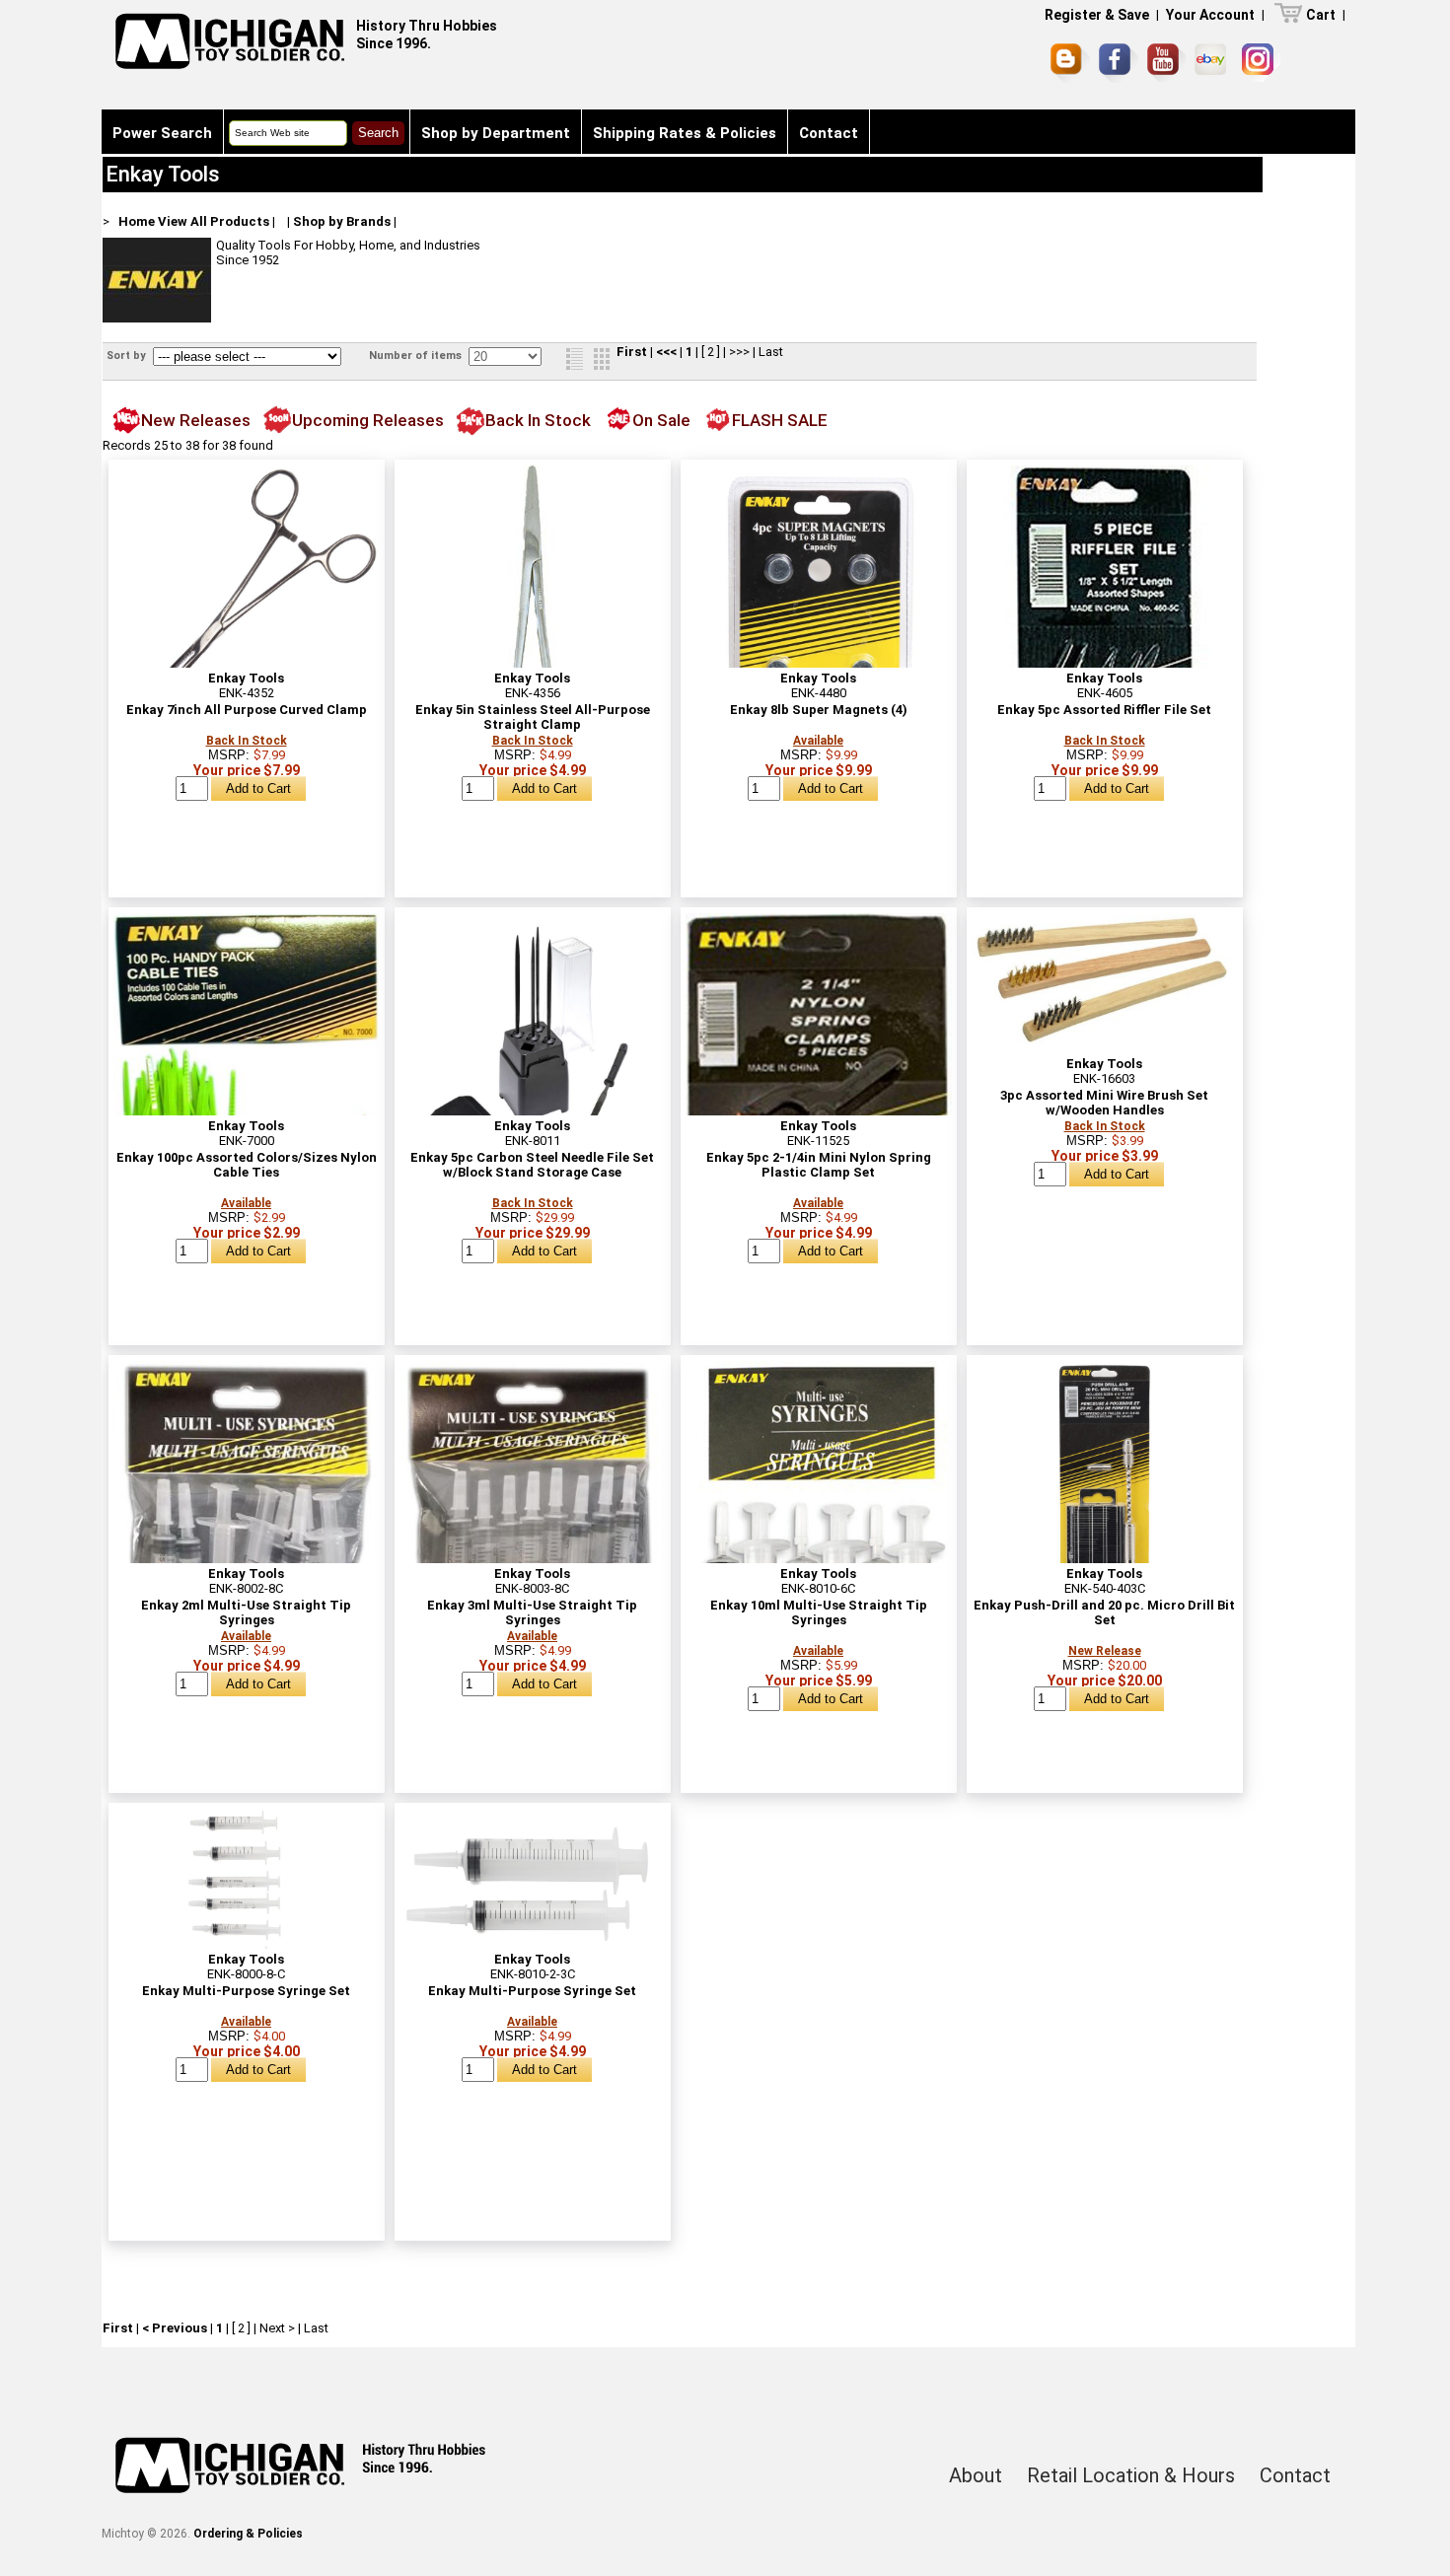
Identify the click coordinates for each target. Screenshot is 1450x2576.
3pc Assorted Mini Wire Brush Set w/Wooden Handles (1104, 1103)
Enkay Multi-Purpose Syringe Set (246, 1991)
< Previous (175, 2328)
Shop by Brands (342, 221)
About (976, 2475)
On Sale (661, 420)
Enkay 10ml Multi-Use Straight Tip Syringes (819, 1612)
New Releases (196, 420)
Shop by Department (496, 133)
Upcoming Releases (368, 420)
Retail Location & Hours (1131, 2475)
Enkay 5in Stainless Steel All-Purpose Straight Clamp (533, 717)
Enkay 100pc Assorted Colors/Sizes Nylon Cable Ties (247, 1165)
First (632, 352)
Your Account (1210, 15)
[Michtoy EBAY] (1214, 63)
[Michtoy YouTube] (1166, 63)
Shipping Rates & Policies (685, 133)
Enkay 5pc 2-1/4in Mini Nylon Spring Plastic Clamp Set (819, 1165)
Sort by (128, 356)
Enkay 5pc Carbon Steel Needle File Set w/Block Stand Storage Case (532, 1165)
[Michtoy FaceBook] (1119, 63)
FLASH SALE (780, 420)
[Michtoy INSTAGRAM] (1261, 63)
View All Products (214, 221)
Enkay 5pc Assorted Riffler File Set (1104, 710)
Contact (829, 133)
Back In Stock (538, 420)
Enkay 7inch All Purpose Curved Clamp (247, 710)
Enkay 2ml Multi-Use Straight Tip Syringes (246, 1612)
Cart (1321, 15)
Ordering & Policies (248, 2534)
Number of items (417, 356)
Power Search (162, 133)
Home (137, 221)
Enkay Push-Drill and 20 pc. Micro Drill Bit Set (1104, 1612)
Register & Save (1097, 15)
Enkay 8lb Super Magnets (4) (819, 710)
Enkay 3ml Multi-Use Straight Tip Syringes (532, 1612)
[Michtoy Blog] (1070, 63)
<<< (666, 352)
